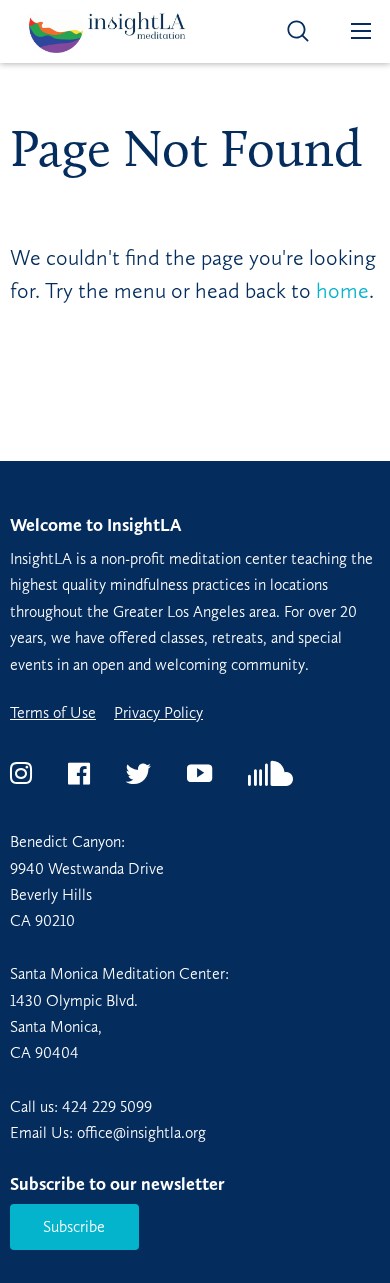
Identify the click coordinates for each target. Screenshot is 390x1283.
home (342, 290)
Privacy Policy (158, 713)
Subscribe (74, 1226)
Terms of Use (53, 713)
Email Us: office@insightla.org (108, 1132)
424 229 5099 (107, 1106)
